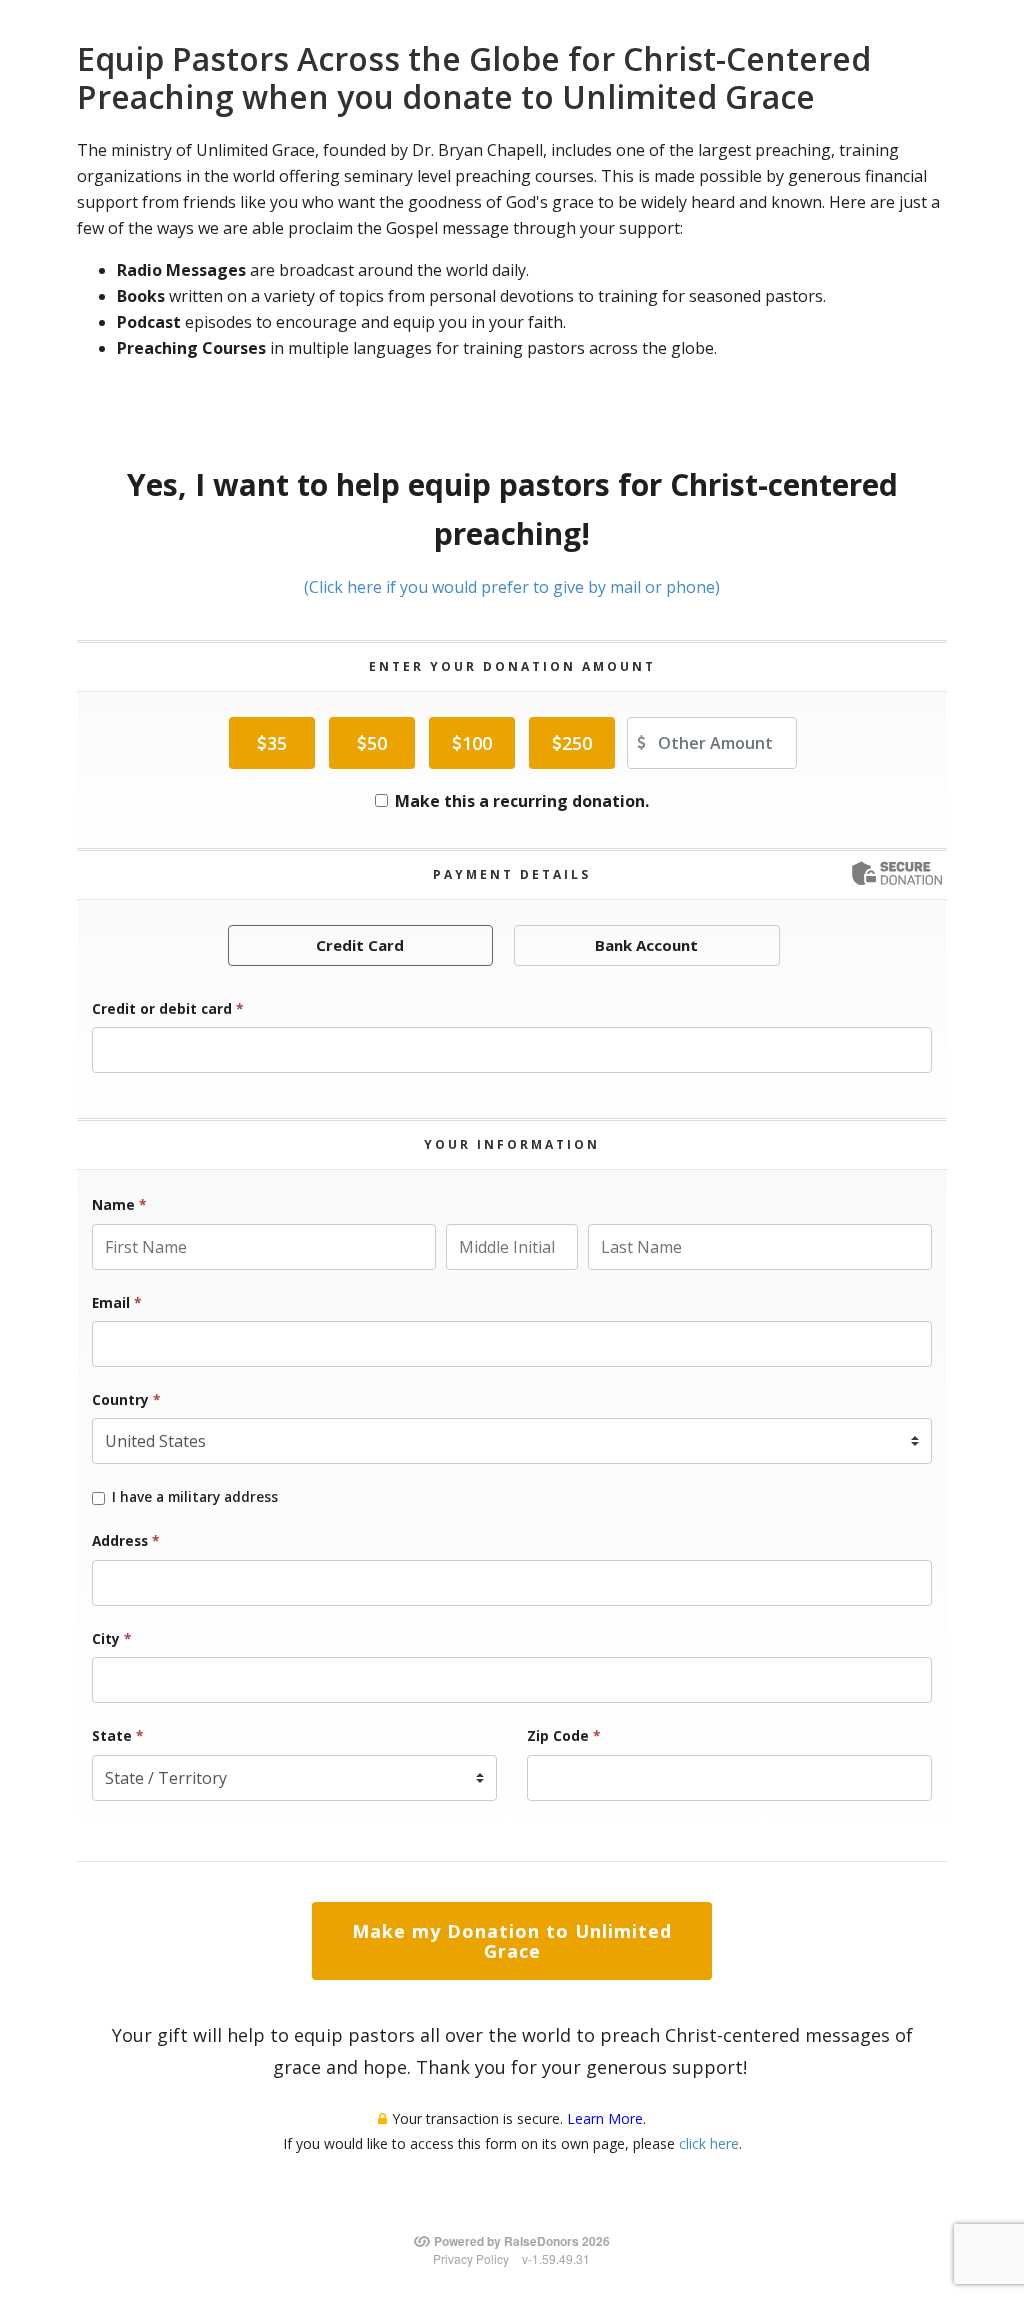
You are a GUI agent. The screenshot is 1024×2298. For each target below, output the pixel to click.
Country (126, 1399)
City (111, 1638)
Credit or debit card (167, 1008)
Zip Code (563, 1735)
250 (577, 743)
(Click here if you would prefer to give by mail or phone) (512, 587)
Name (119, 1204)
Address (125, 1540)
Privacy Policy (471, 2258)
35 (277, 743)
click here (709, 2143)
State (117, 1735)
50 (377, 743)
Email (116, 1302)
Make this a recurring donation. (522, 801)
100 (477, 743)
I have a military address (195, 1497)
